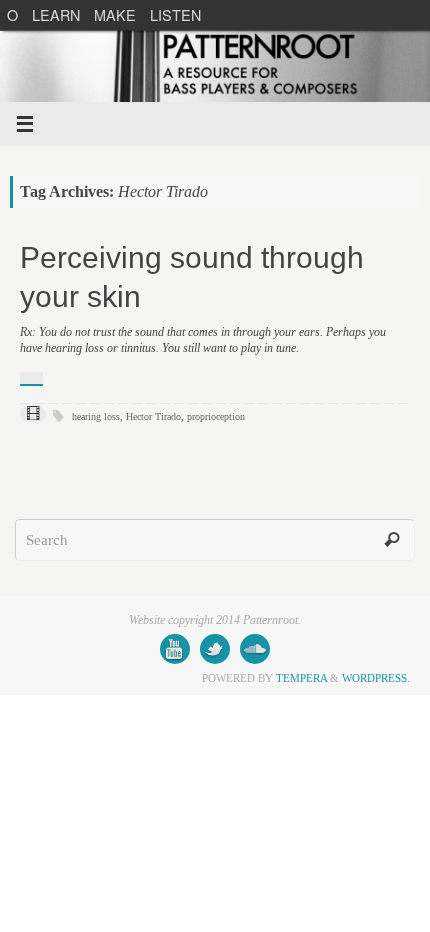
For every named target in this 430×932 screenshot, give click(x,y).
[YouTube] (175, 649)
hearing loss (96, 416)
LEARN (56, 14)
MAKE (115, 14)
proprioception (216, 416)
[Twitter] (215, 649)
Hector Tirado (153, 416)
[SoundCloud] (255, 649)
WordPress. (376, 678)
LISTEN (175, 14)
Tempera (301, 678)
